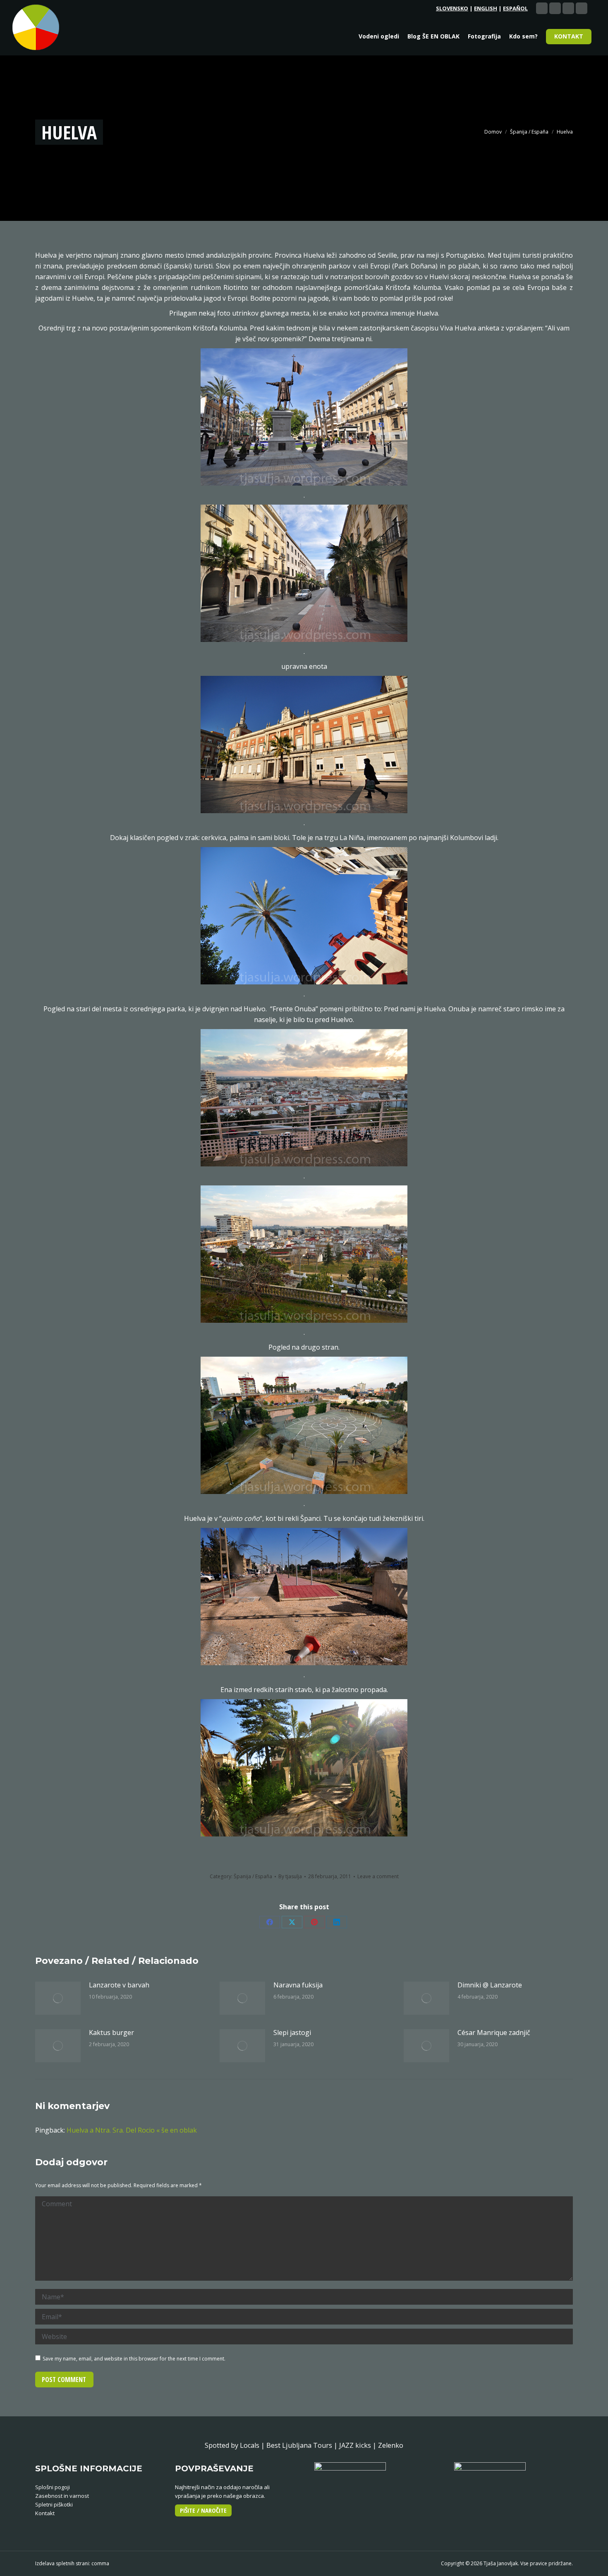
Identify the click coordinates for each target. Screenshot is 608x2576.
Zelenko (391, 2445)
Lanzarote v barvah (119, 1985)
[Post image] (58, 1998)
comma (100, 2563)
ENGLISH (486, 8)
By (290, 1876)
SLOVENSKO (452, 8)
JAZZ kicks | (359, 2445)
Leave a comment (378, 1876)
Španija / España (253, 1876)
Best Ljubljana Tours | (303, 2445)
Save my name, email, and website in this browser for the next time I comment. (134, 2359)
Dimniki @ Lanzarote (490, 1985)
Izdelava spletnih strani (62, 2563)
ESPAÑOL (515, 8)
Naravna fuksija (298, 1985)
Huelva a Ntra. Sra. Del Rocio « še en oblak (132, 2130)
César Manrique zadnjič (494, 2033)
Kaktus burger (111, 2033)
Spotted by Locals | (236, 2445)
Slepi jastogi (292, 2033)
